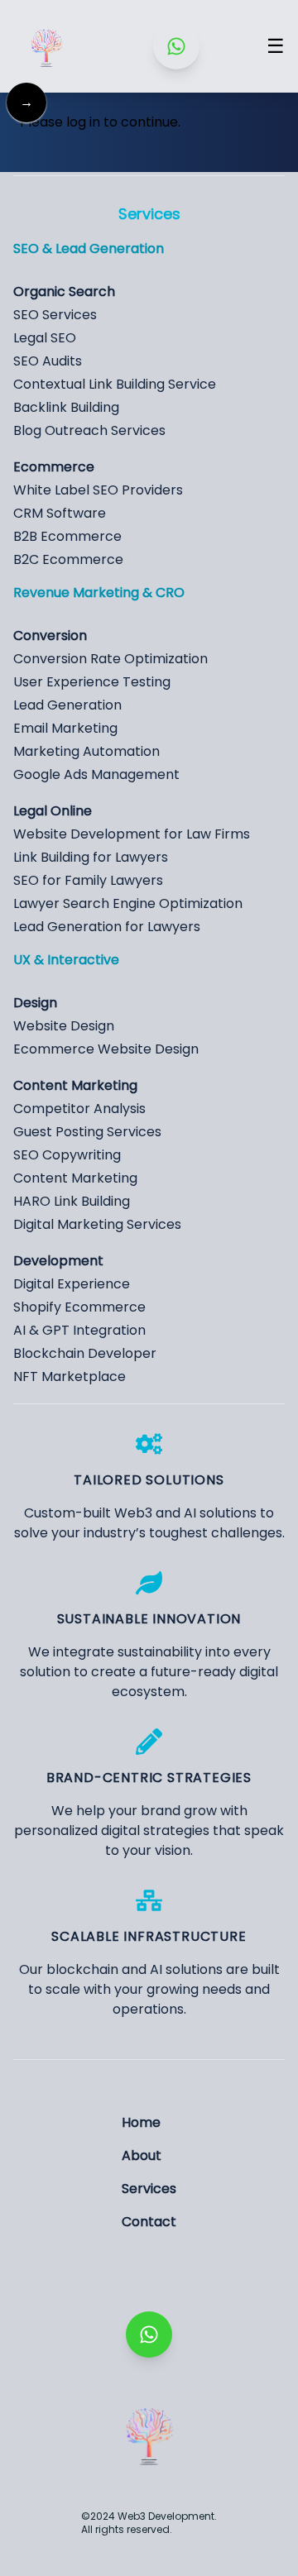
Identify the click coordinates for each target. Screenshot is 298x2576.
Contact (149, 2222)
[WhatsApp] (176, 46)
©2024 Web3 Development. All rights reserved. (149, 2523)
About (142, 2155)
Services (149, 2189)
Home (141, 2122)
